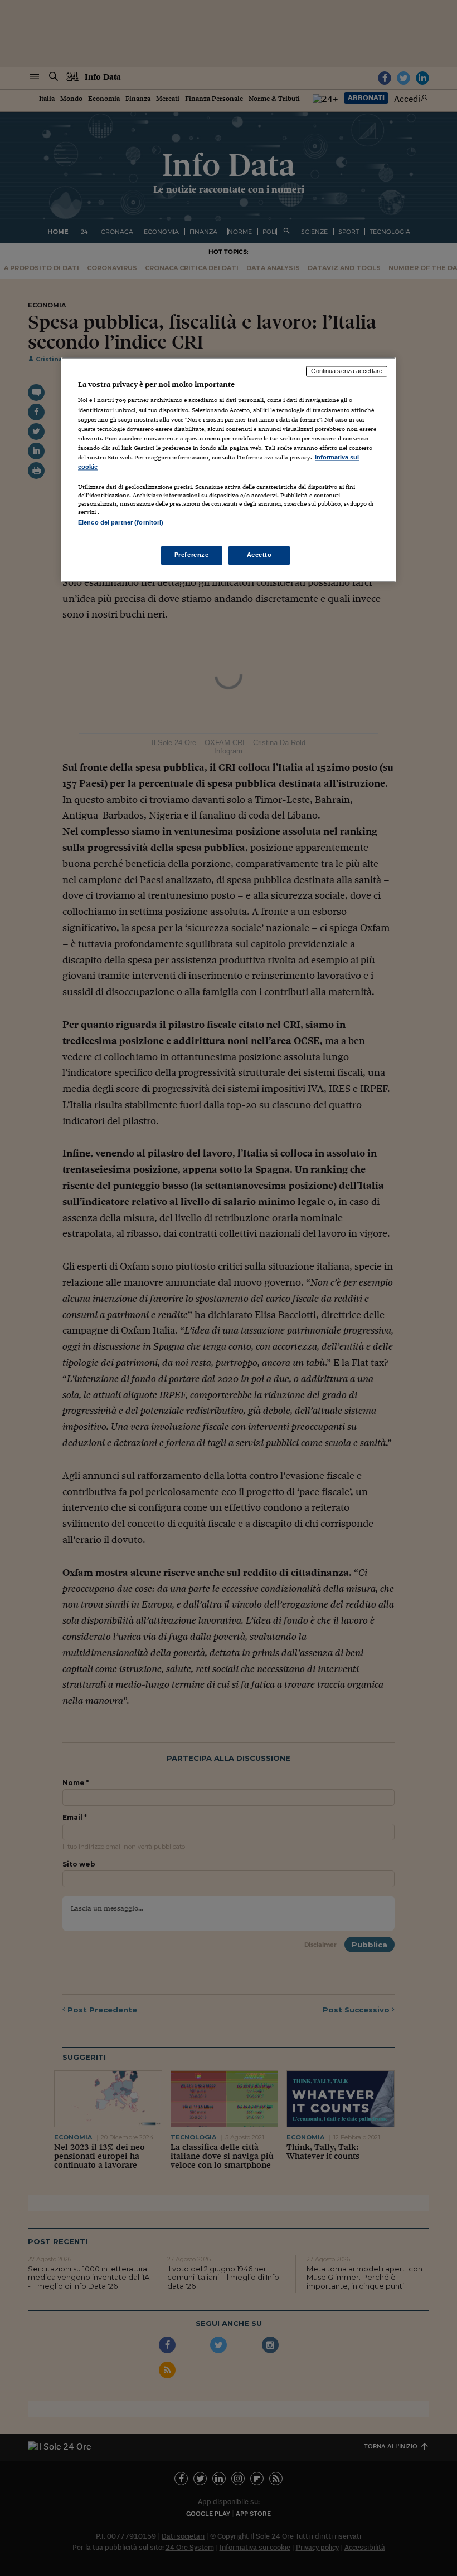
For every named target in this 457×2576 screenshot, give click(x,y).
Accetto (259, 555)
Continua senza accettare (347, 371)
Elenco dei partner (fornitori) (121, 522)
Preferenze (192, 555)
